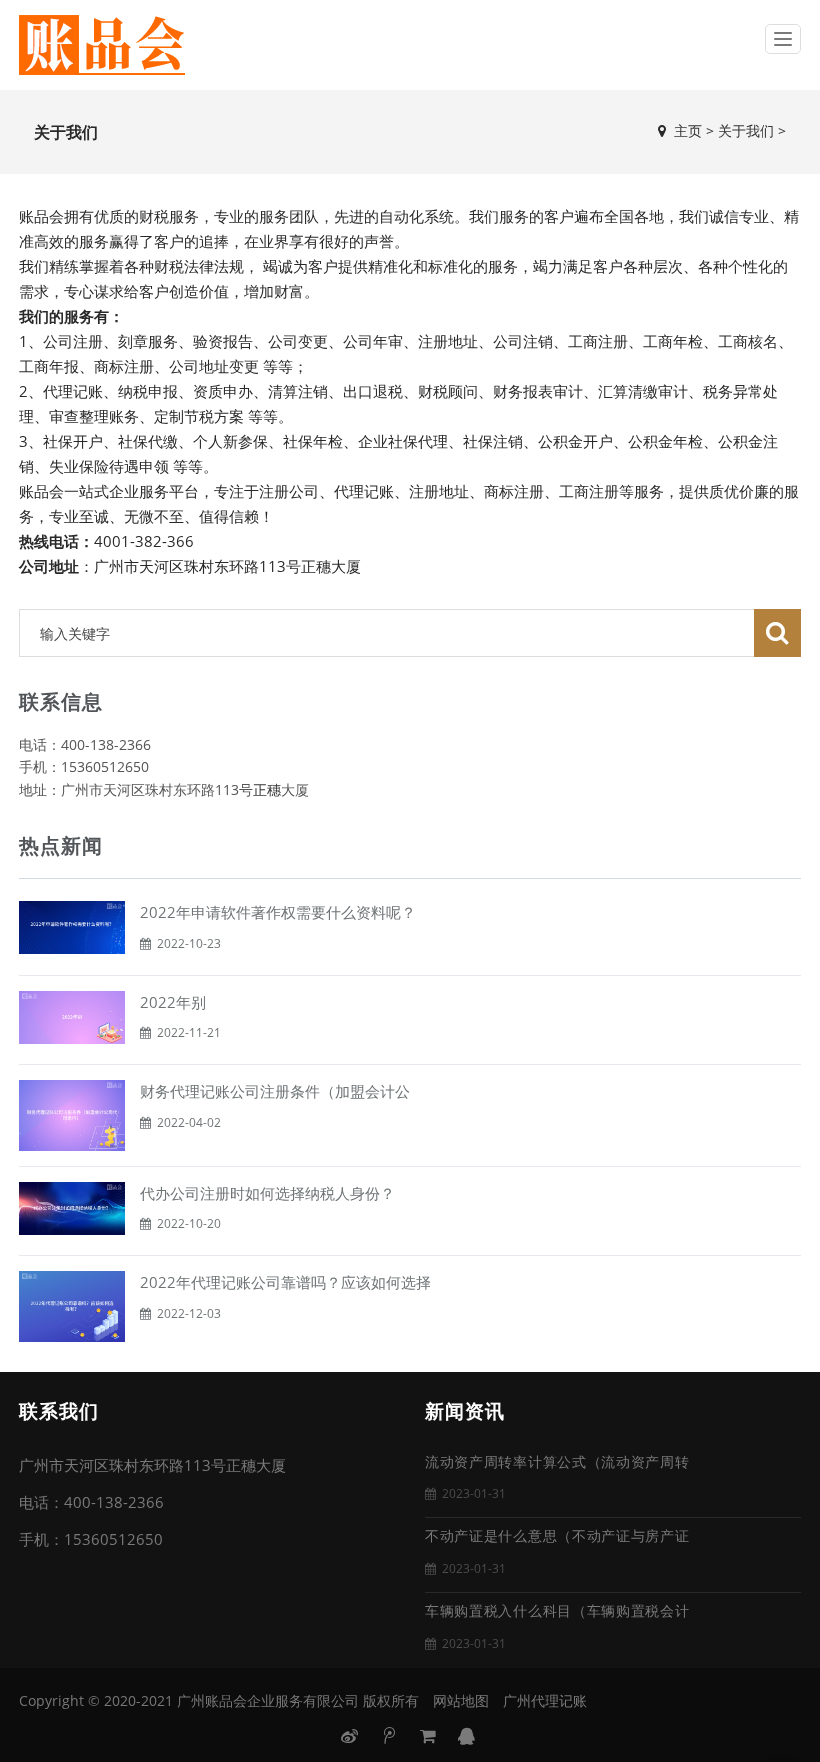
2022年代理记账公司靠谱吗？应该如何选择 (285, 1282)
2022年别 (173, 1002)
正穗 (267, 789)
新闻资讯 (465, 1411)
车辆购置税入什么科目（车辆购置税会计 (557, 1611)
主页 (688, 130)
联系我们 (59, 1411)
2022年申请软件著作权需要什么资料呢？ (278, 912)
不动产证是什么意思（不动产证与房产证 (557, 1536)
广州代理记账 (545, 1700)
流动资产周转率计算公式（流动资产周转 (557, 1462)
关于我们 (746, 130)
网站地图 (461, 1700)
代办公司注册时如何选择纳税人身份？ (267, 1193)
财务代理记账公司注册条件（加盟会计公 (275, 1091)
